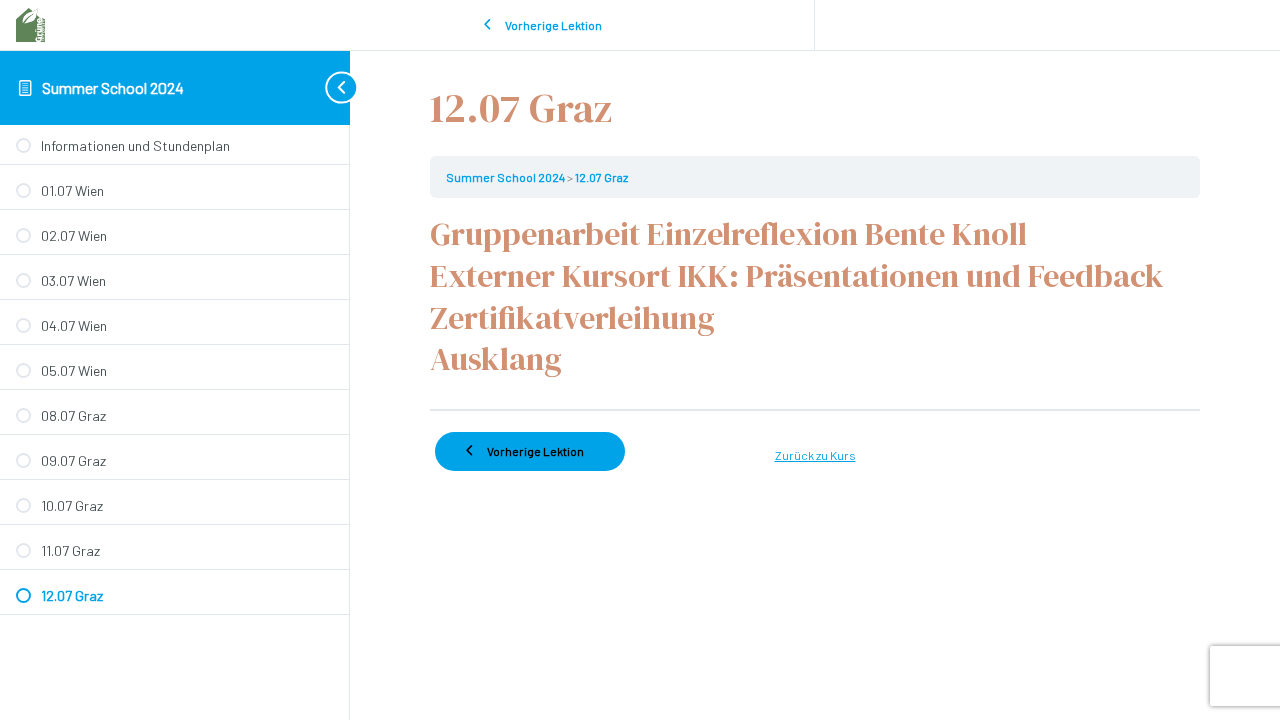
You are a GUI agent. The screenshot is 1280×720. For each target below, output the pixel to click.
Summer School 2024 (113, 87)
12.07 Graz (601, 177)
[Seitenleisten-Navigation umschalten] (320, 87)
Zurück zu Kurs (815, 455)
